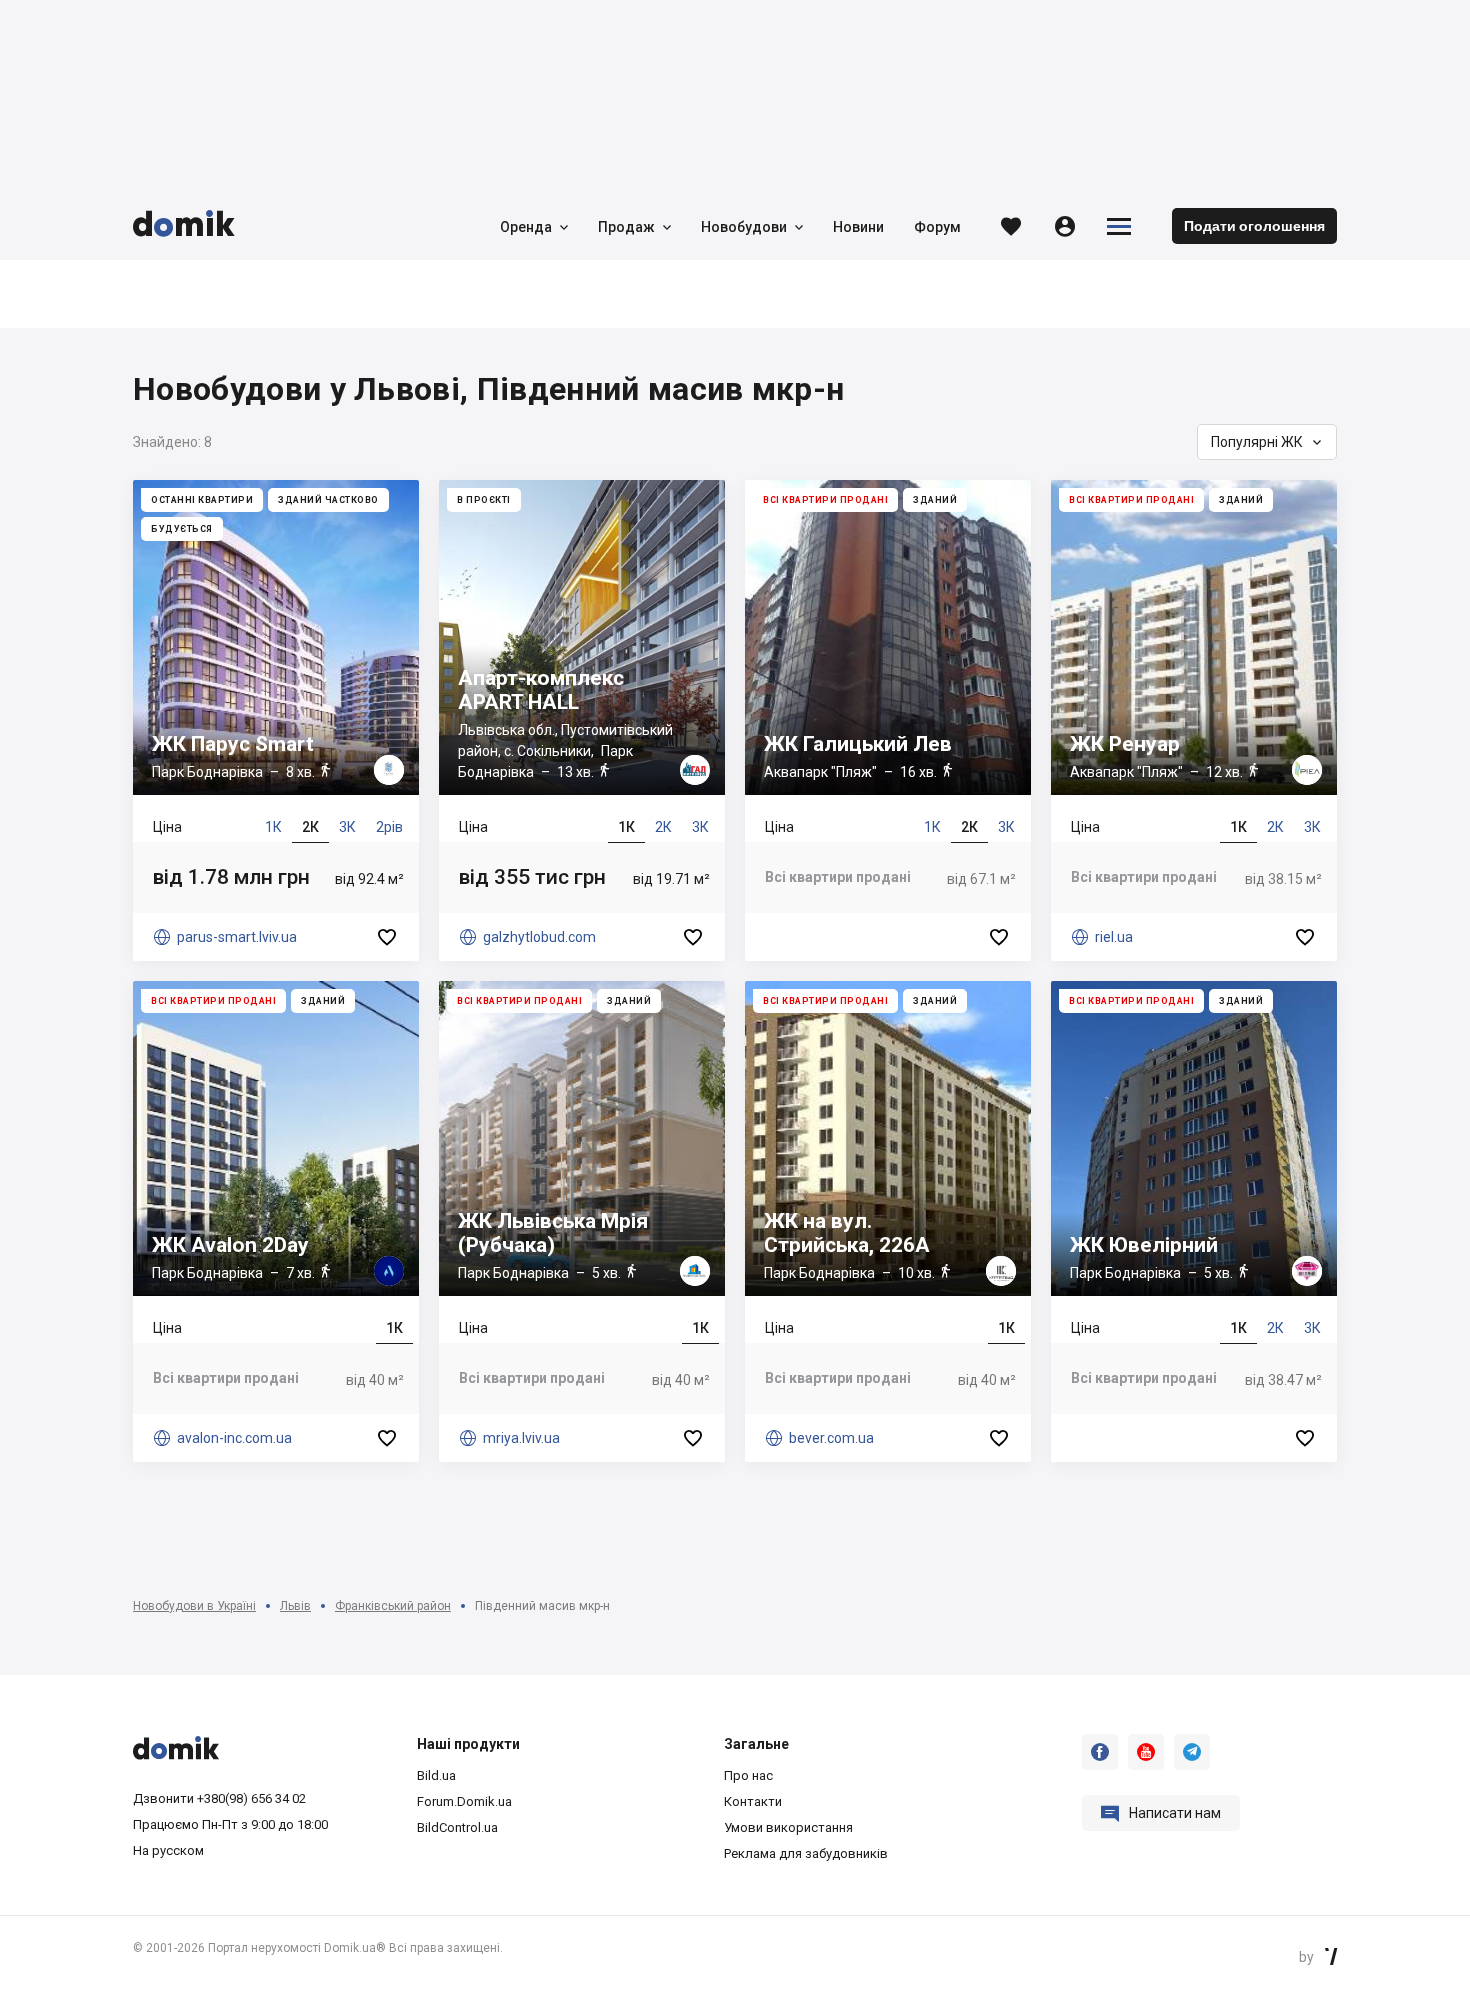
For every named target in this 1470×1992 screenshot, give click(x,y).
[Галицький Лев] (888, 720)
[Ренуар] (1194, 720)
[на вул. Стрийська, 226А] (888, 1221)
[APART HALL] (582, 720)
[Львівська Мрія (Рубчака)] (582, 1221)
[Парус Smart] (276, 720)
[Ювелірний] (1194, 1221)
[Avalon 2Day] (276, 1221)
